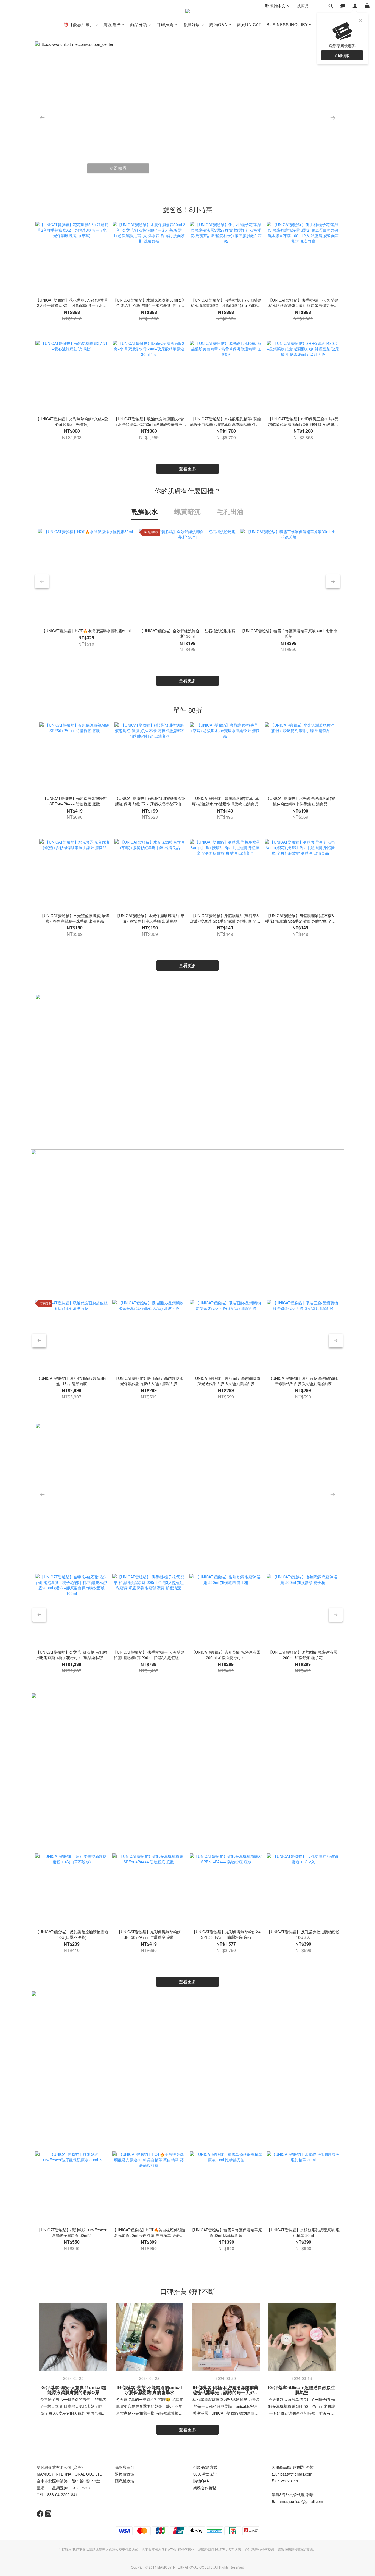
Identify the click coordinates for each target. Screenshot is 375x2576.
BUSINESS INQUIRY (287, 24)
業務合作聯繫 (205, 2488)
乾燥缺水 (145, 511)
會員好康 (192, 24)
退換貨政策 (125, 2474)
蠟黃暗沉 (187, 511)
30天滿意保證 (205, 2474)
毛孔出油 (230, 511)
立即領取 (342, 55)
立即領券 (118, 165)
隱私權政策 (125, 2481)
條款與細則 (125, 2467)
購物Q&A (218, 24)
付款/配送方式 (205, 2467)
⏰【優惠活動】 (79, 24)
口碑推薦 (165, 24)
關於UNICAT (249, 24)
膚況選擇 (112, 24)
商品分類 (139, 24)
